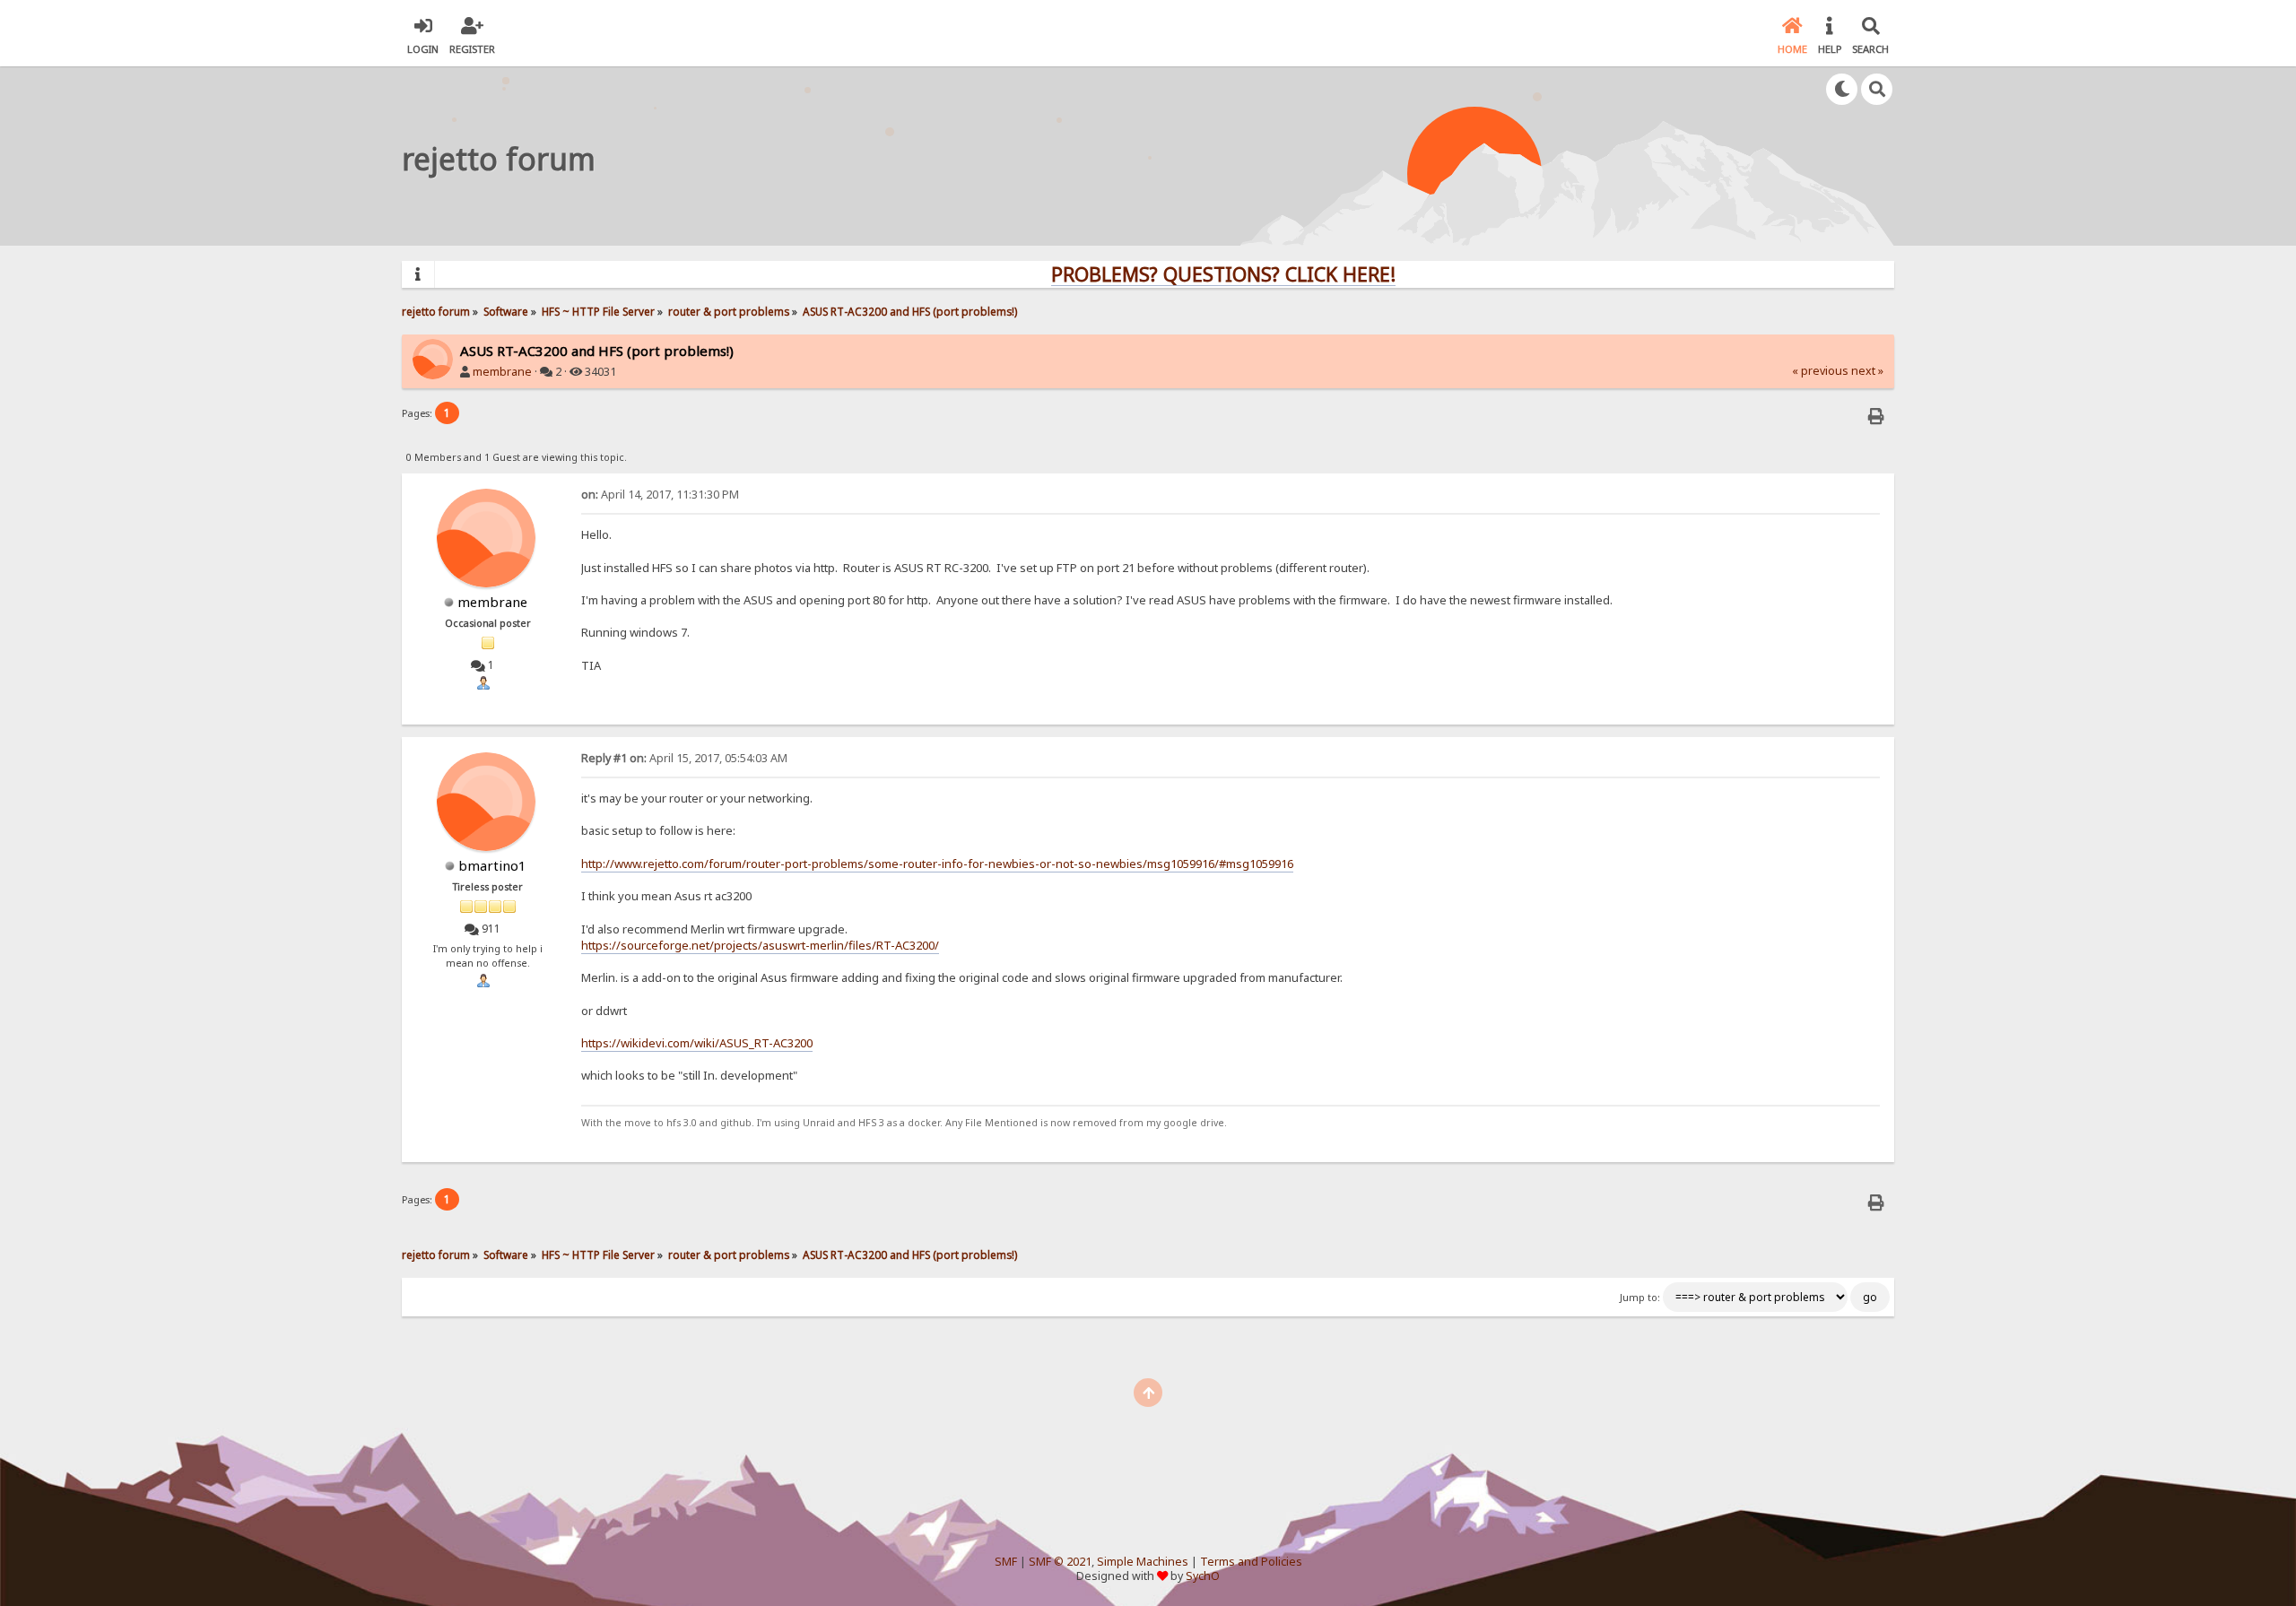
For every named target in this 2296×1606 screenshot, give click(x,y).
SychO (1203, 1576)
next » (1867, 371)
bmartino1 (492, 865)
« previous (1820, 371)
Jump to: (1640, 1298)
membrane (502, 372)
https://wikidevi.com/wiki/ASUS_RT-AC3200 (697, 1043)
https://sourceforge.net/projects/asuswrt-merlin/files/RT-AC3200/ (760, 945)
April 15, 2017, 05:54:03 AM (684, 758)
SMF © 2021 (1060, 1562)
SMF (1006, 1562)
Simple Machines (1143, 1562)
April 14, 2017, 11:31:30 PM (660, 495)
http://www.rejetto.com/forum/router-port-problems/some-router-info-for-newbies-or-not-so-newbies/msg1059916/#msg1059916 (937, 864)
